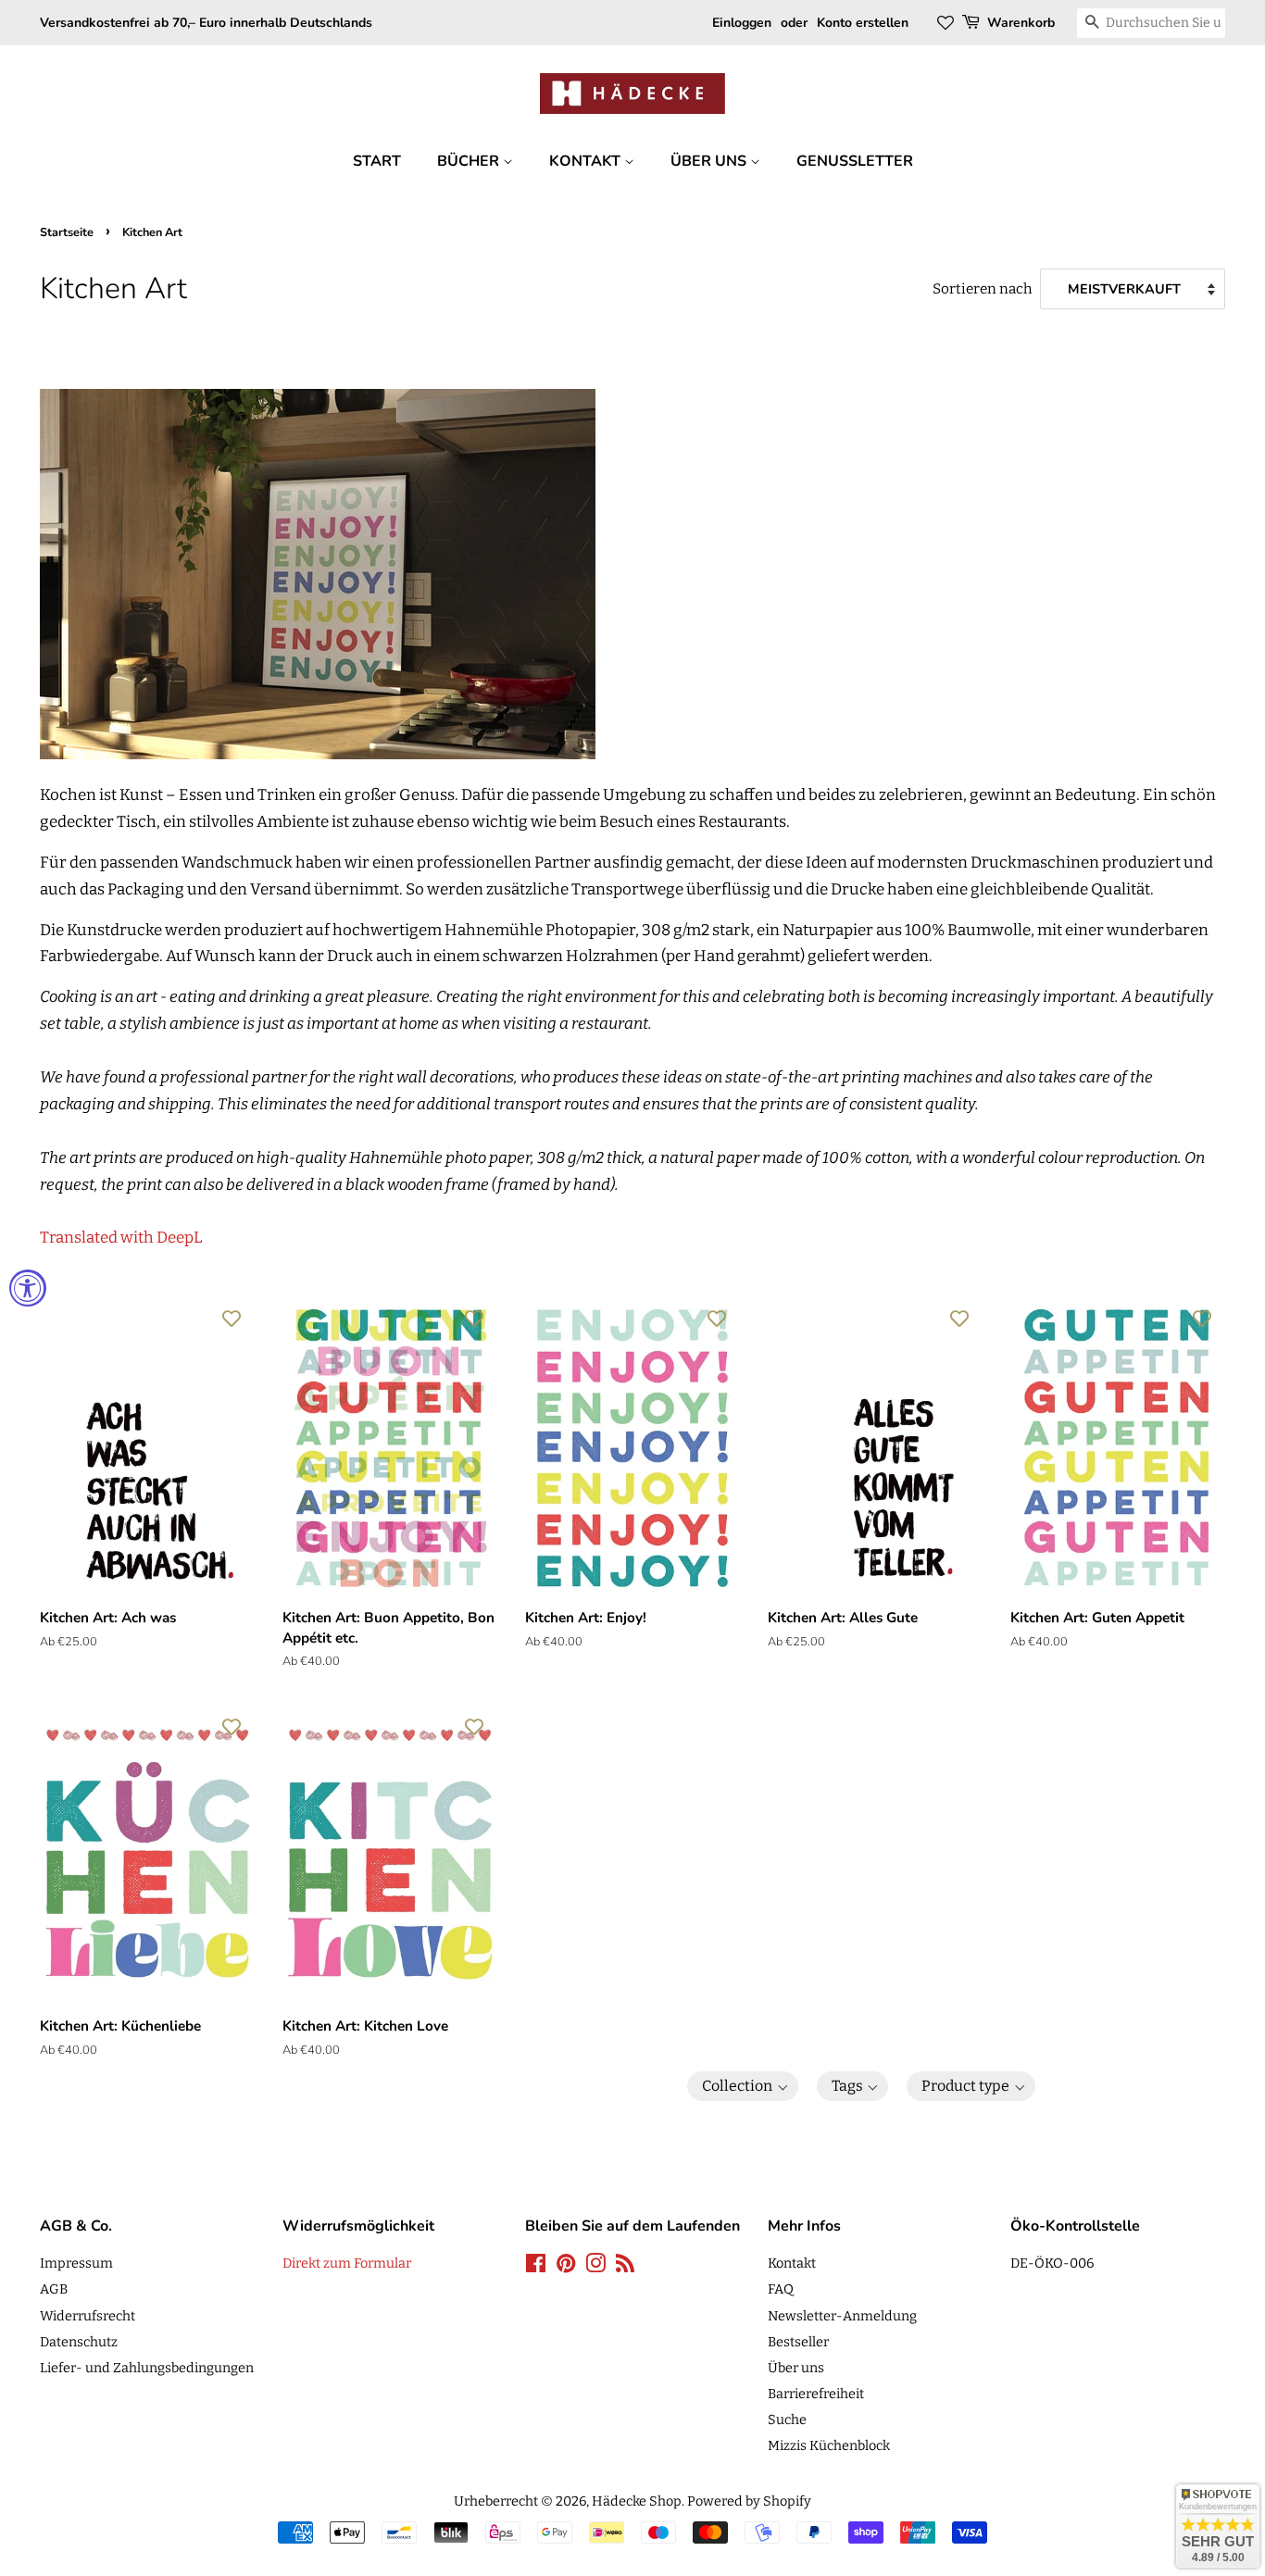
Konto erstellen (863, 23)
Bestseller (798, 2342)
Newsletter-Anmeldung (842, 2316)
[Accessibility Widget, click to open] (28, 1288)
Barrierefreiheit (816, 2394)
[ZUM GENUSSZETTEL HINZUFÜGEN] (232, 1318)
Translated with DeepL (121, 1238)
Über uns (710, 161)
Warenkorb (1021, 23)
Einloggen (742, 23)
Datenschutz (79, 2342)
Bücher (470, 161)
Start (377, 161)
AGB (54, 2289)
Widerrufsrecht (88, 2316)
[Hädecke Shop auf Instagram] (595, 2267)
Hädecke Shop (637, 2501)
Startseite (67, 232)
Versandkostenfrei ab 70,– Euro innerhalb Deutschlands (206, 23)
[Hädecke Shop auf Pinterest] (566, 2267)
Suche (787, 2420)
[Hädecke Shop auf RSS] (625, 2267)
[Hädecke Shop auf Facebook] (536, 2267)
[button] (743, 2086)
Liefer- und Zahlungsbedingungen (147, 2368)
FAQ (781, 2289)
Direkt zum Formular (347, 2263)
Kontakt (587, 161)
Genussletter (855, 161)
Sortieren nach (983, 289)
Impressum (76, 2263)
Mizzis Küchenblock (829, 2445)
